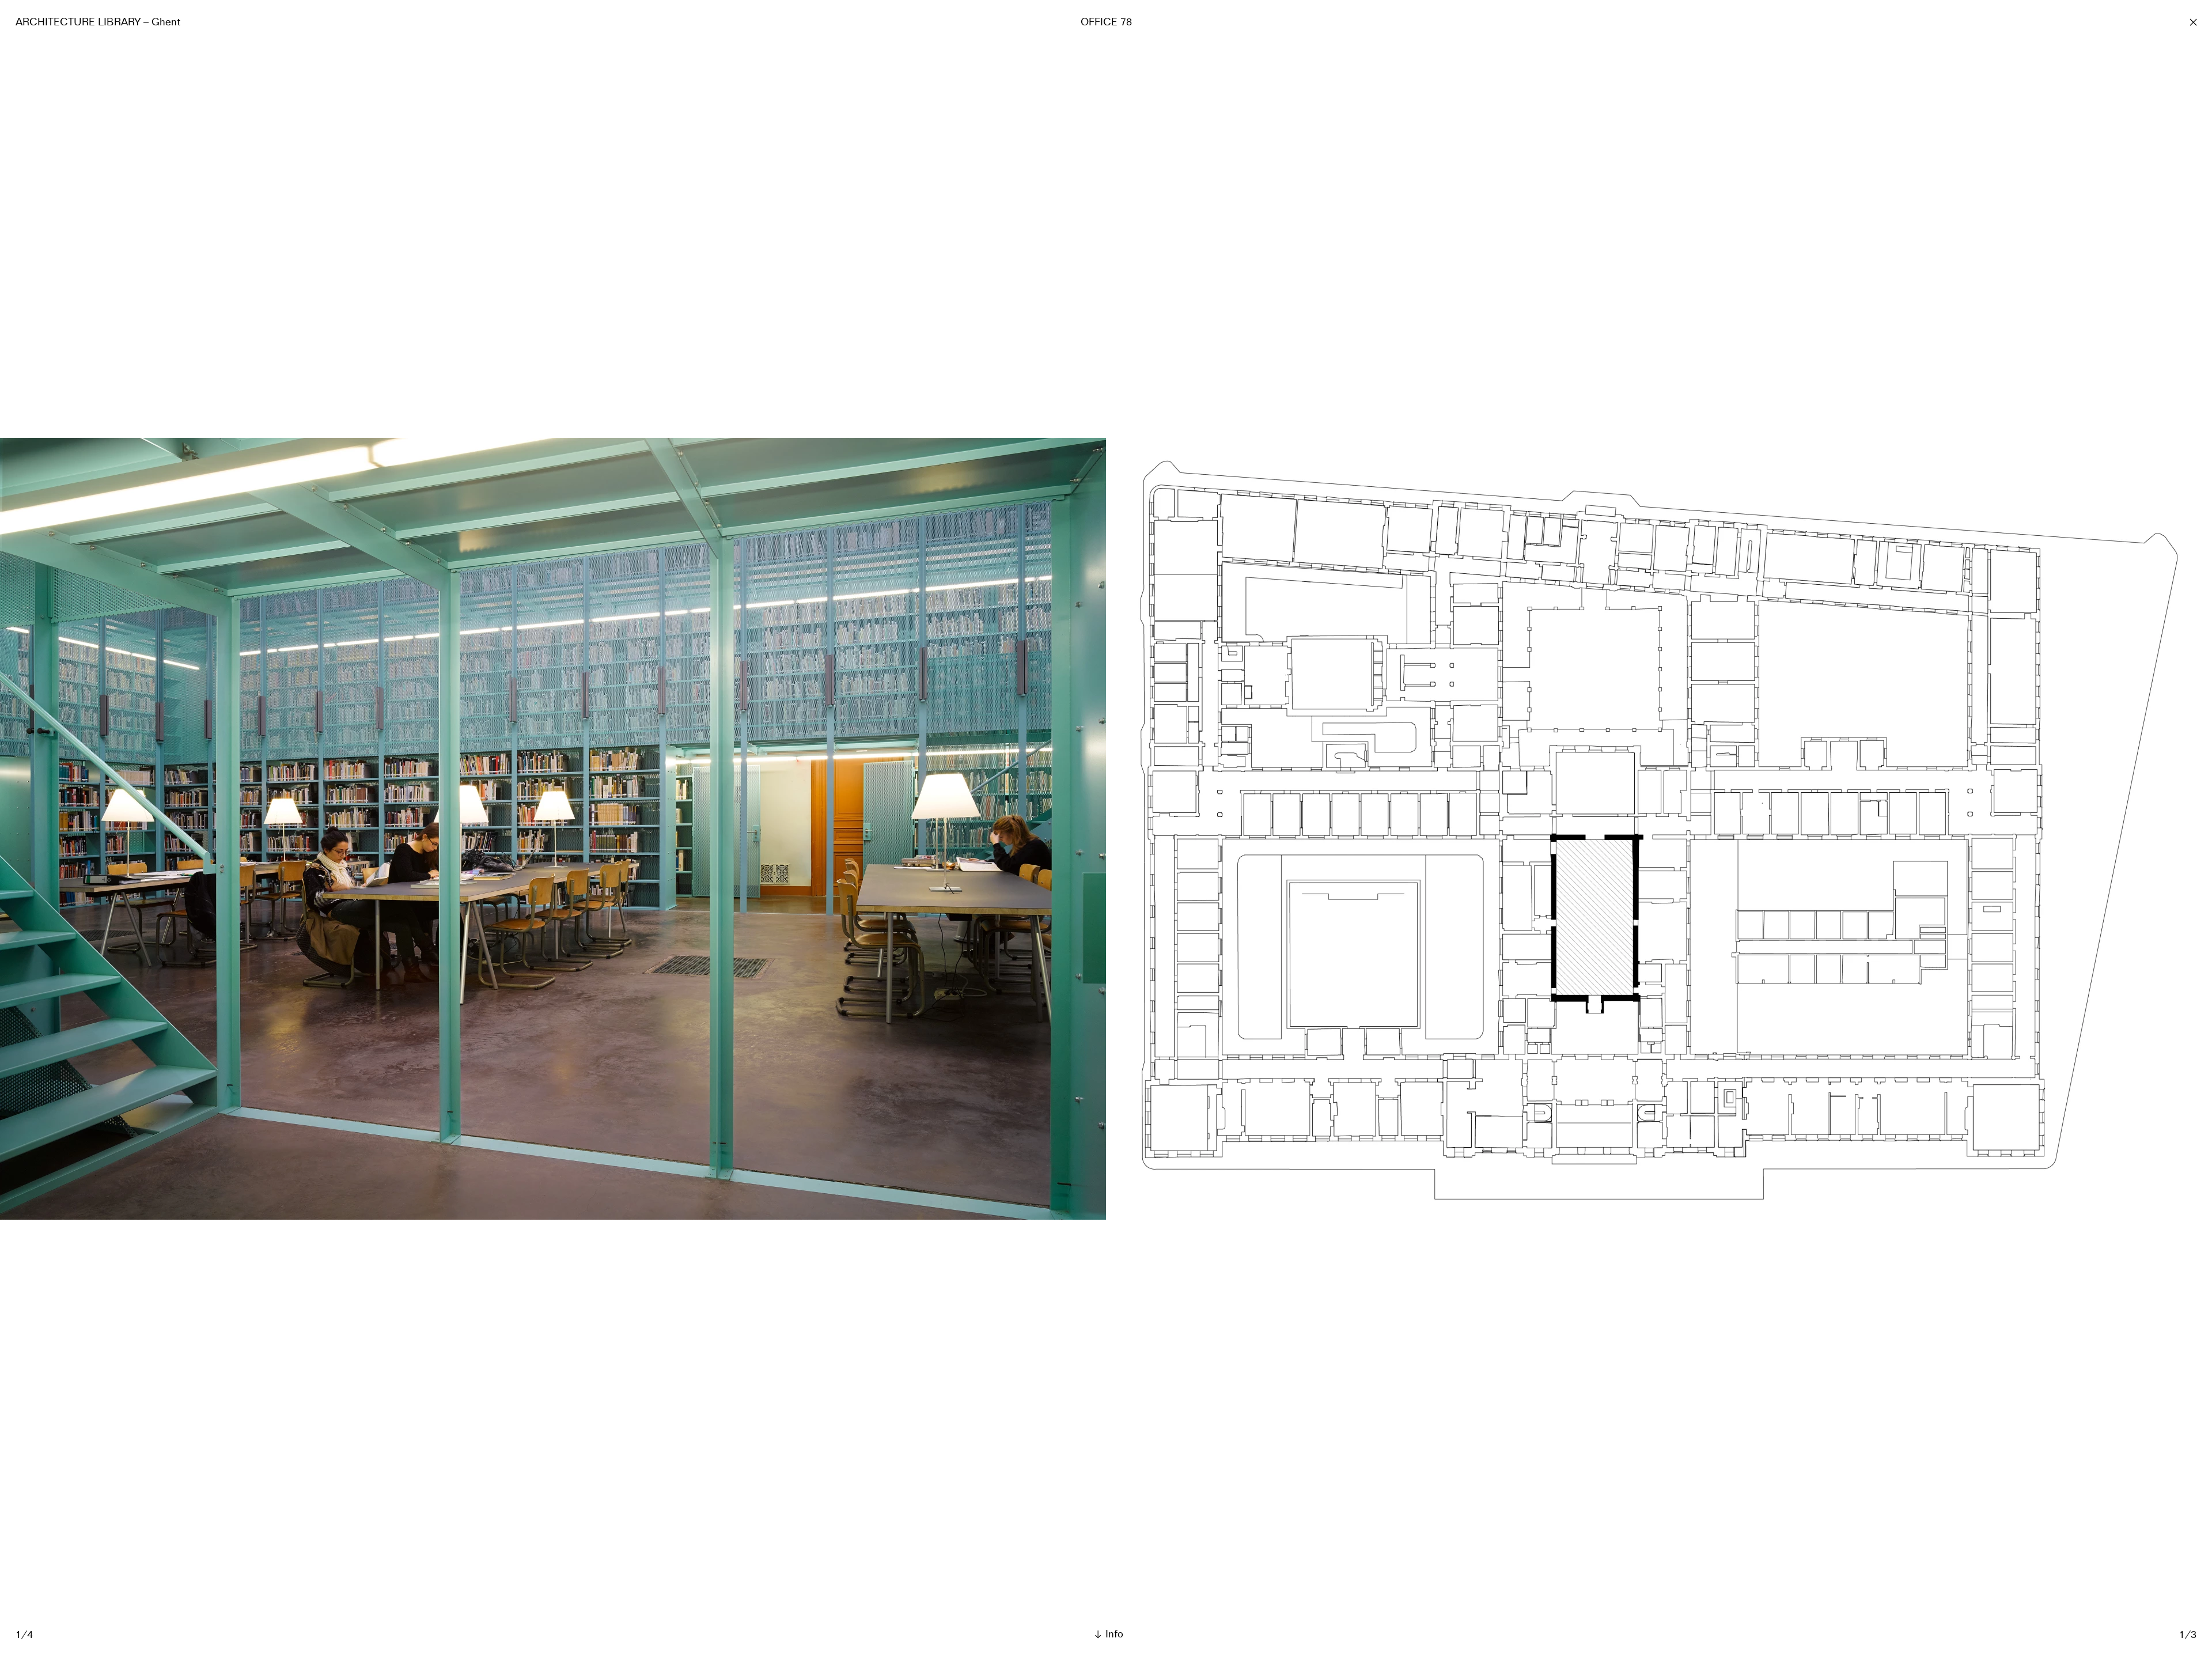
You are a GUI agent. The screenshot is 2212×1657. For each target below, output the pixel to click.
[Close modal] (2193, 22)
